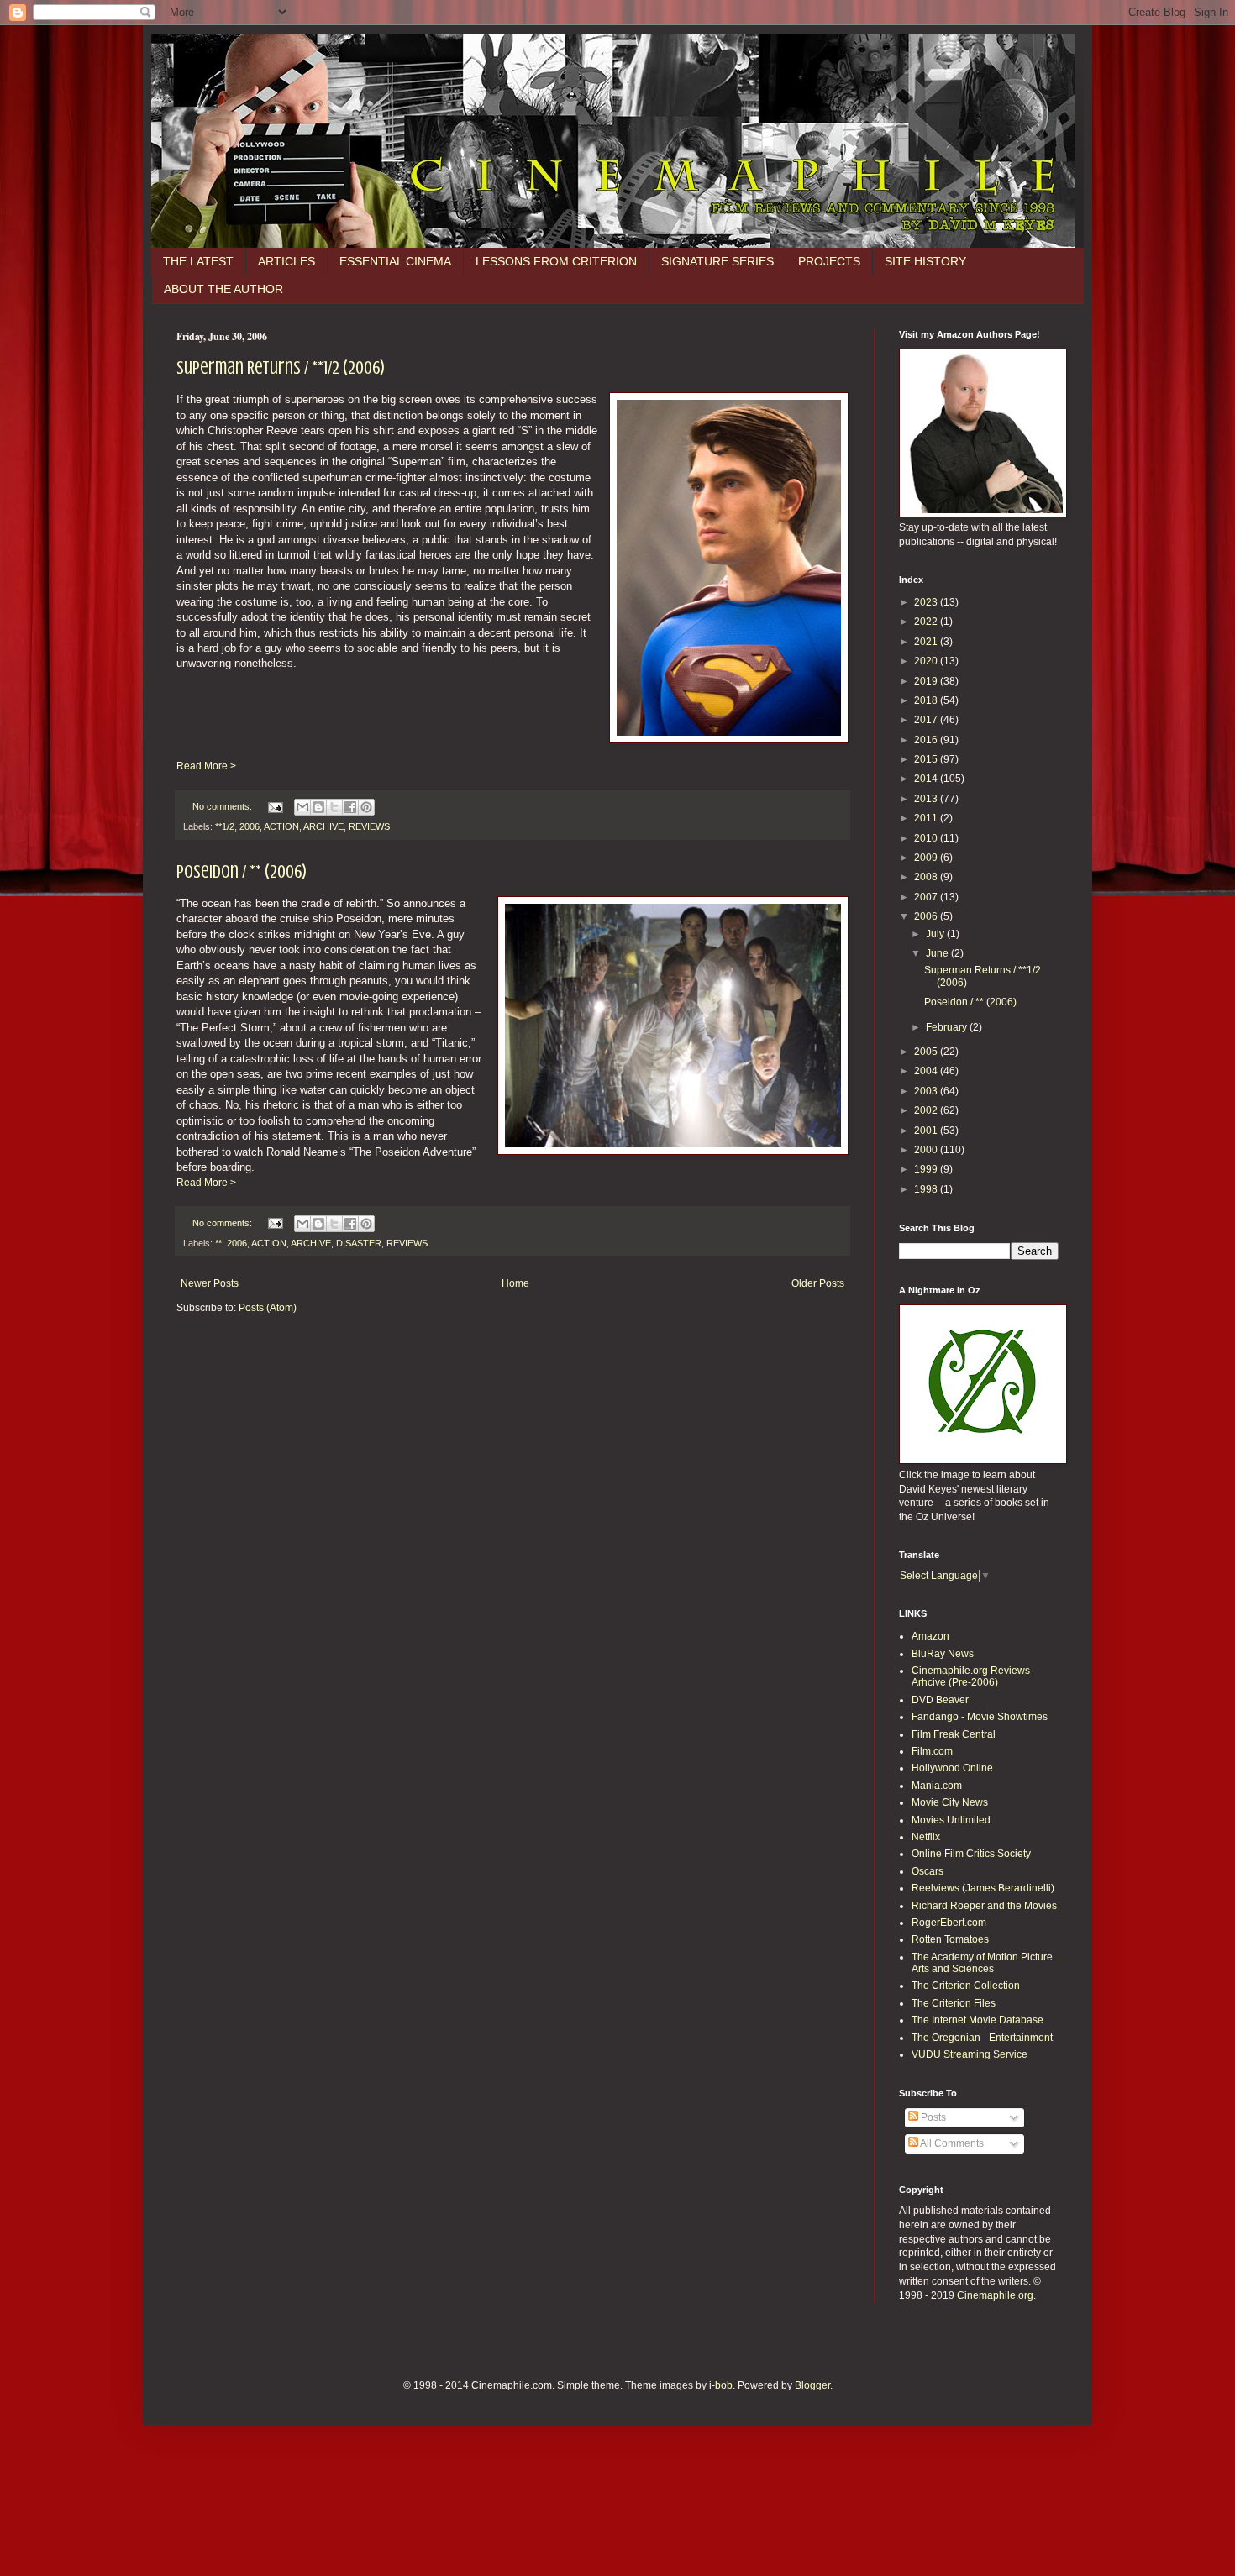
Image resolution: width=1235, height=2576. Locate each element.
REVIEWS (369, 826)
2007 (927, 897)
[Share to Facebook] (350, 807)
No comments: (223, 806)
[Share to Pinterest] (366, 807)
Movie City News (950, 1802)
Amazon (930, 1636)
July (936, 934)
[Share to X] (334, 807)
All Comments (951, 2143)
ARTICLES (286, 261)
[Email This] (302, 807)
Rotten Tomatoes (950, 1939)
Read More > (206, 766)
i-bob (721, 2385)
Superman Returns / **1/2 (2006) (281, 367)
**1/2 (225, 826)
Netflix (926, 1837)
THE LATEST (198, 261)
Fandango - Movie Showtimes (980, 1717)
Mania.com (937, 1786)
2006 (250, 826)
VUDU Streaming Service (970, 2054)
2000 (927, 1150)
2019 (927, 681)
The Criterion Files (954, 2003)
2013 (927, 799)
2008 (927, 877)
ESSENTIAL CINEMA (395, 261)
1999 (927, 1169)
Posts (932, 2117)
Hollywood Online (952, 1768)
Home (515, 1283)
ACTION (281, 826)
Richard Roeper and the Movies (984, 1906)
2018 (927, 700)
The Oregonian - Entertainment (982, 2038)
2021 (927, 642)
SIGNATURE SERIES (717, 261)
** (218, 1243)
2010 (927, 838)
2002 (927, 1110)
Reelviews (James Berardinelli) (983, 1888)
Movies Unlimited (951, 1820)
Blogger (812, 2385)
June (938, 953)
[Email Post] (275, 806)
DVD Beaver (940, 1700)
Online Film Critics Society (971, 1854)
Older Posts (818, 1283)
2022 (927, 622)
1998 (927, 1189)
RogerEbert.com (949, 1923)
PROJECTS (829, 261)
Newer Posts (210, 1283)
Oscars (928, 1871)
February (948, 1027)
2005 (927, 1052)
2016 (927, 740)
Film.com (932, 1751)
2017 (927, 720)
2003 (927, 1091)
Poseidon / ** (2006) (242, 871)
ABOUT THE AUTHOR (223, 289)
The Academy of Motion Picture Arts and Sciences (982, 1963)
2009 (927, 858)
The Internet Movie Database (977, 2020)
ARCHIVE (323, 826)
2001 (927, 1131)
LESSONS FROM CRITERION (556, 261)
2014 (927, 779)
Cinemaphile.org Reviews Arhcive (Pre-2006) (971, 1676)
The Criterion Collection (966, 1986)
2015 (927, 759)
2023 (927, 602)
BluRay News (943, 1654)
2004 (927, 1071)
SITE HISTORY (925, 261)
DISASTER (359, 1243)
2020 (927, 661)
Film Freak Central (954, 1734)
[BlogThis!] (318, 807)
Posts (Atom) (268, 1308)
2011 (927, 818)
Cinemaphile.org (995, 2295)
